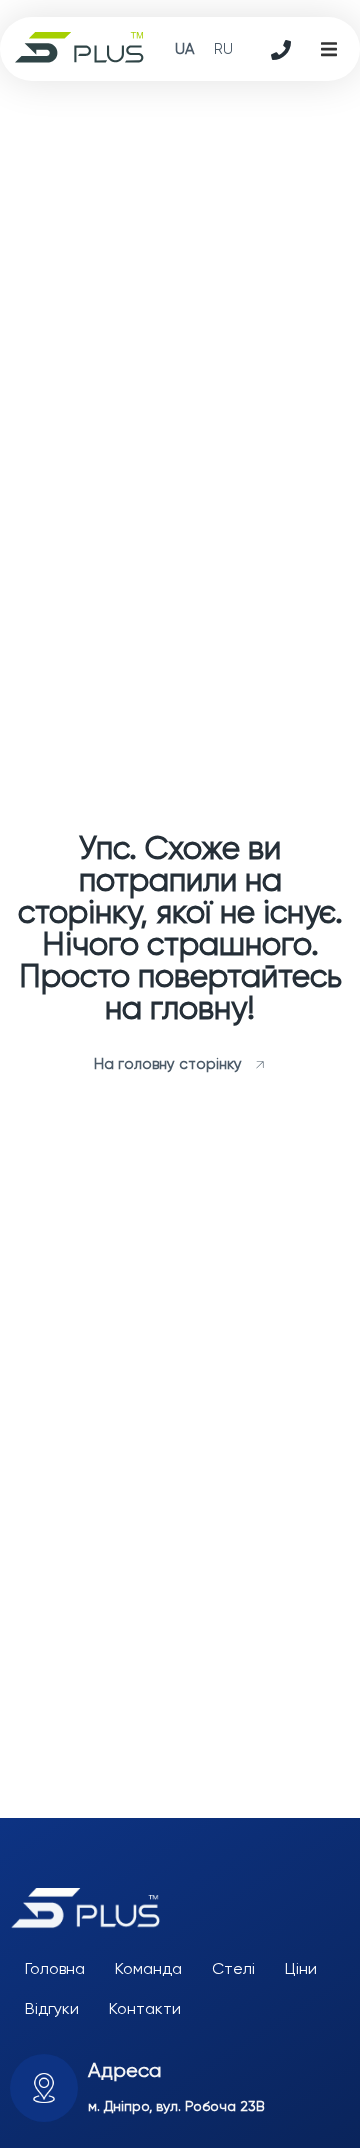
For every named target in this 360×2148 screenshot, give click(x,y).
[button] (329, 49)
